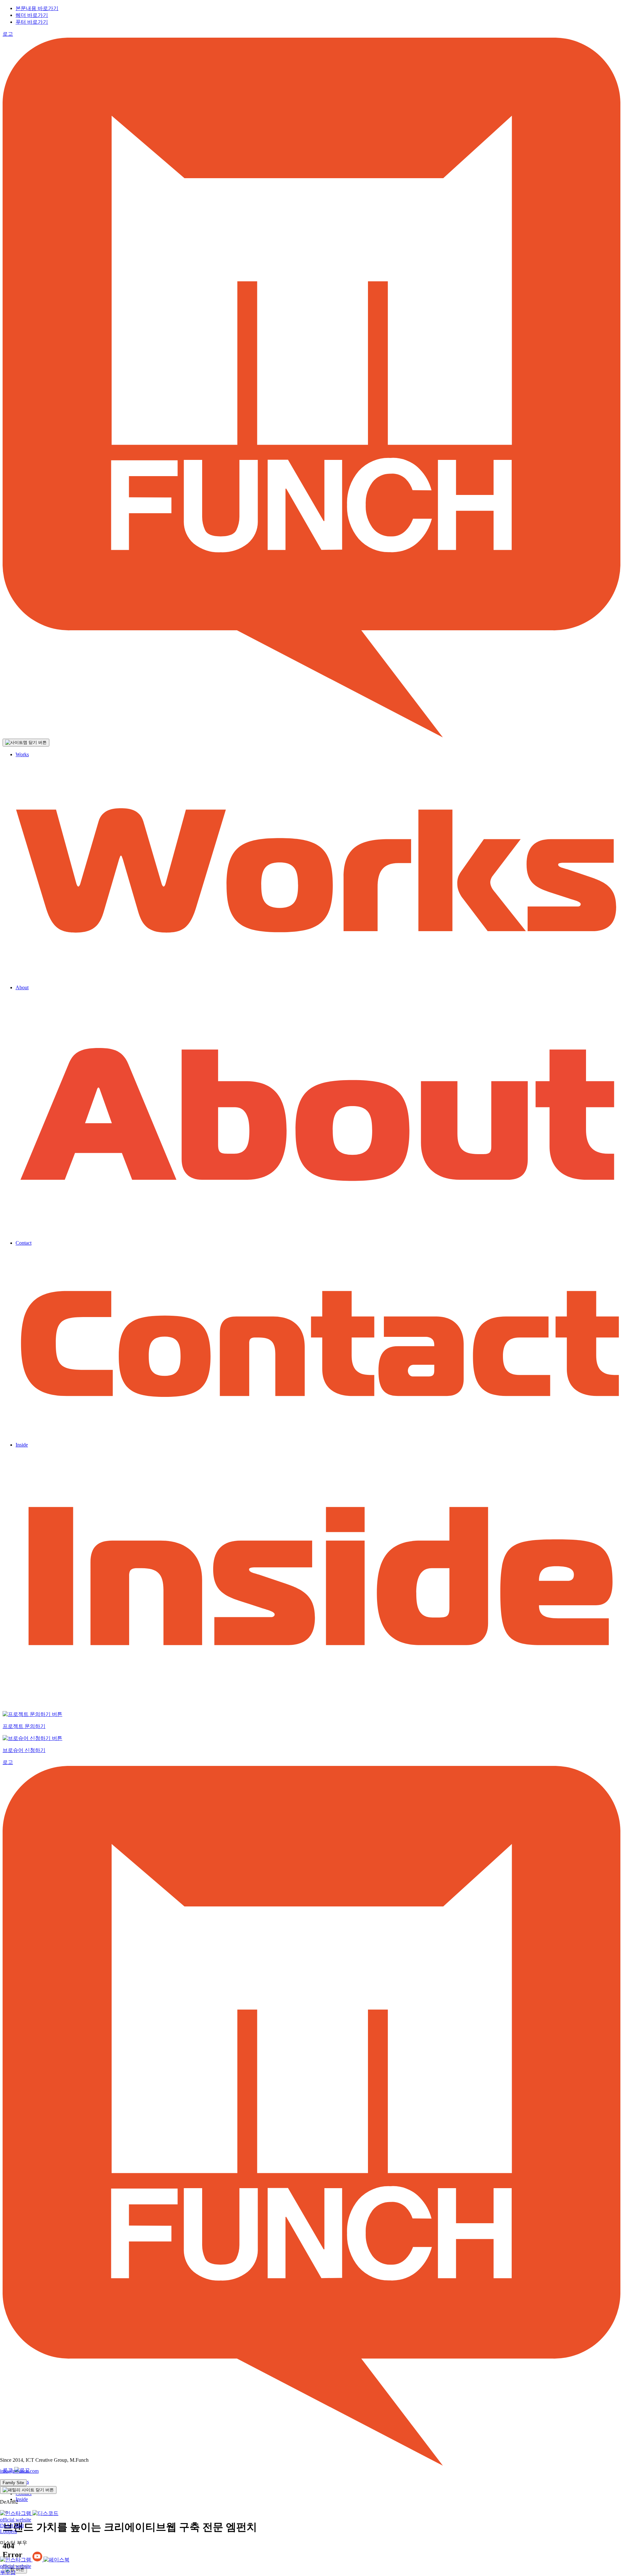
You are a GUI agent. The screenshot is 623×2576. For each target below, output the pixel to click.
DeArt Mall (12, 2526)
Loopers (8, 2531)
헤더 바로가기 (32, 15)
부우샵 (8, 2572)
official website (16, 2520)
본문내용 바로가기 (37, 8)
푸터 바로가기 (32, 22)
